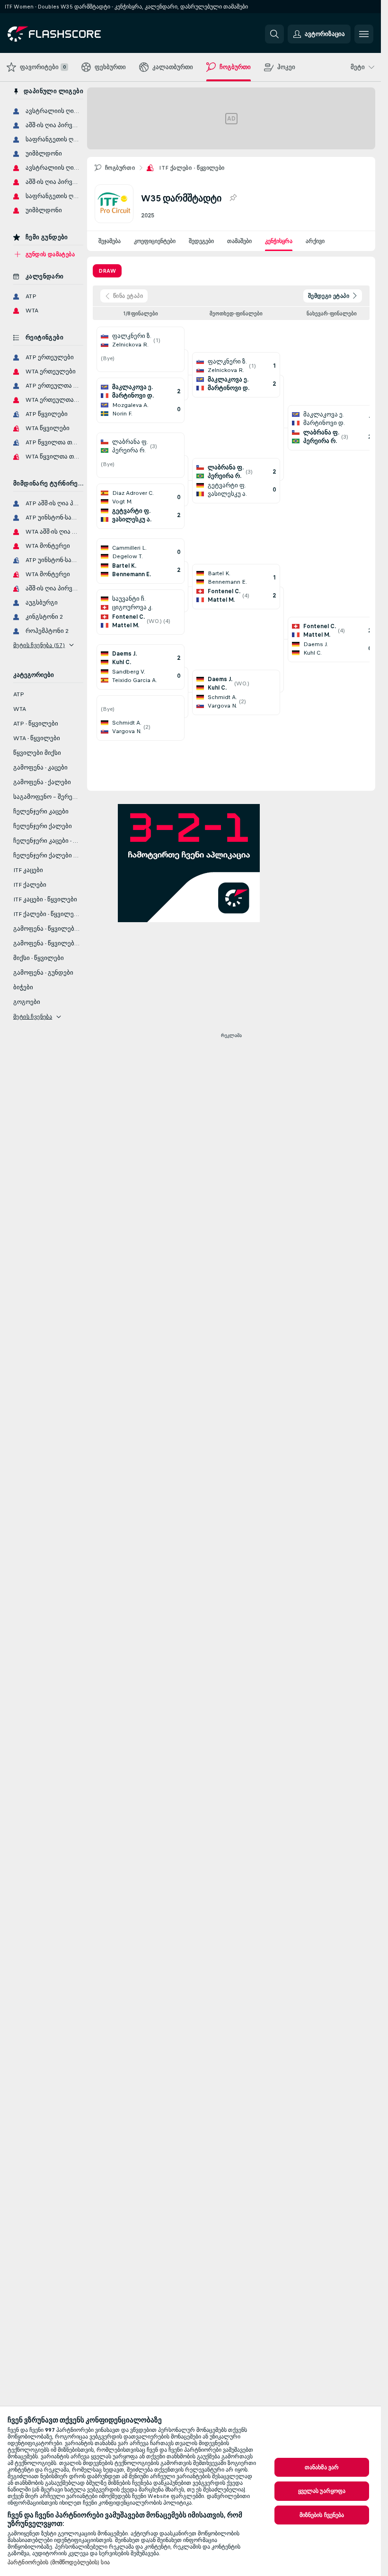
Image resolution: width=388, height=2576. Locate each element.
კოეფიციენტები (155, 241)
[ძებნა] (274, 34)
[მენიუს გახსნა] (364, 34)
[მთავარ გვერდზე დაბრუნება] (73, 34)
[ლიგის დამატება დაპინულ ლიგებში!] (233, 198)
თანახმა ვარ (322, 2467)
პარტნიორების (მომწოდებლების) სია (59, 2562)
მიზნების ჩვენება (322, 2515)
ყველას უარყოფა (322, 2491)
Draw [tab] (107, 271)
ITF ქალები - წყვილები (192, 168)
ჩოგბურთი (120, 168)
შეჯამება (110, 241)
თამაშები (239, 241)
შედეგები (201, 241)
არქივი (315, 241)
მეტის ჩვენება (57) (39, 645)
